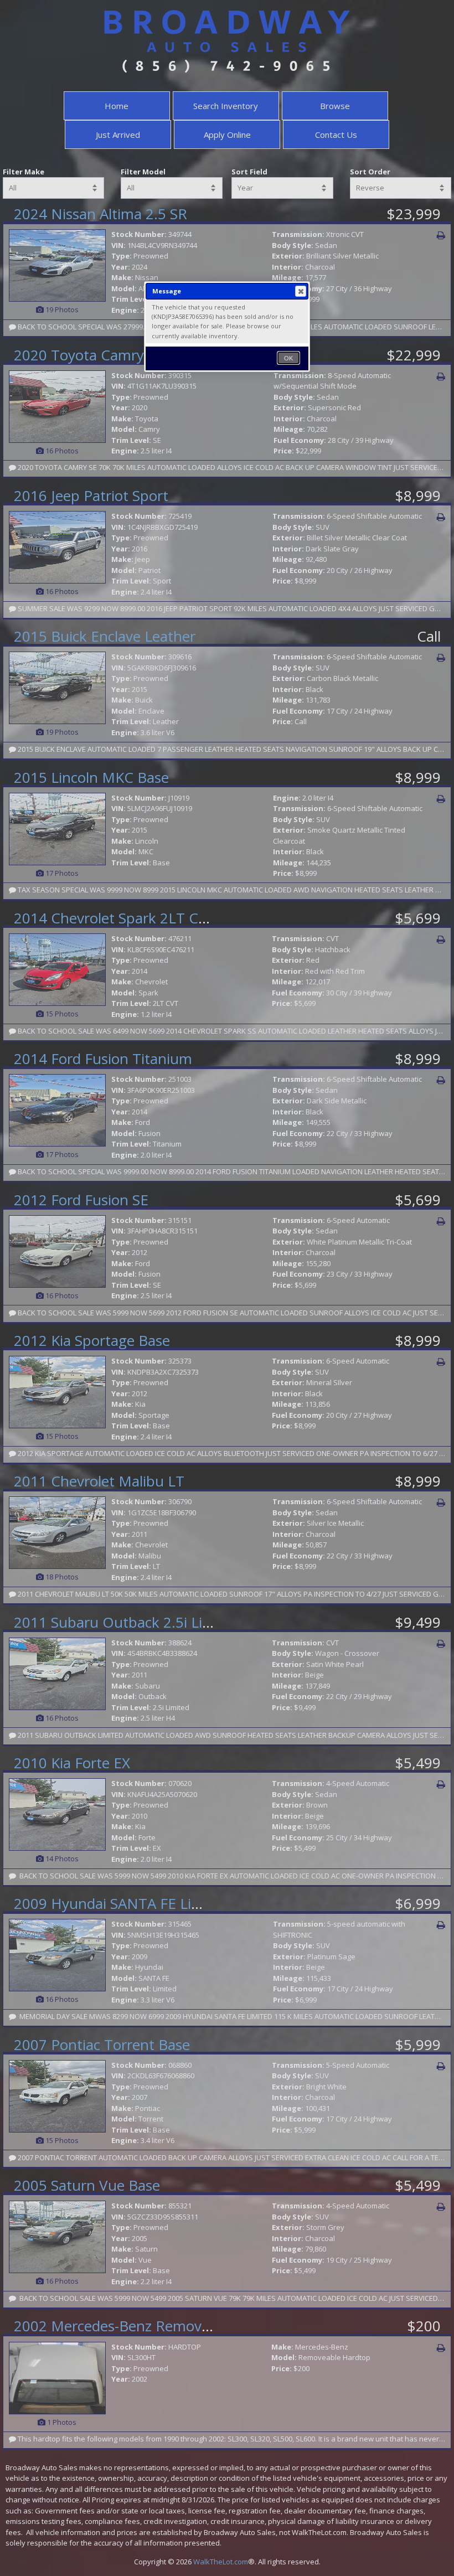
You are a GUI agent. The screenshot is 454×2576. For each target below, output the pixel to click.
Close (301, 291)
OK (288, 358)
